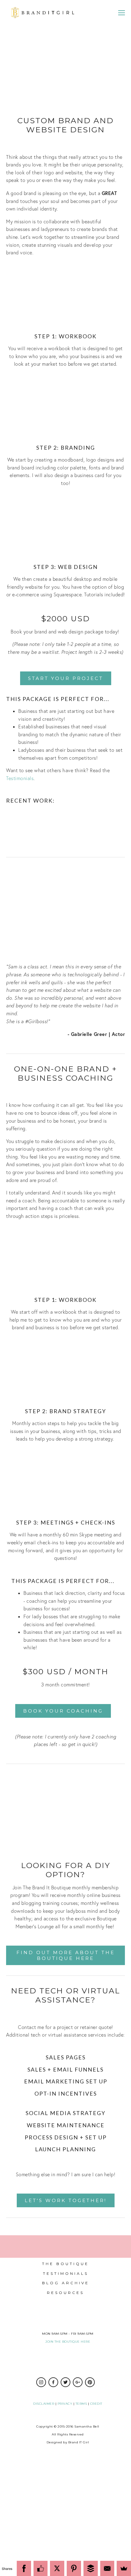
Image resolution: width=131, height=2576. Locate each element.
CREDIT (96, 2404)
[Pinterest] (74, 2568)
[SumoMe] (124, 2568)
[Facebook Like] (41, 2568)
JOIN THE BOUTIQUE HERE (68, 2342)
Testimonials (20, 778)
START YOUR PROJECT (66, 678)
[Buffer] (91, 2568)
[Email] (107, 2568)
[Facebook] (24, 2568)
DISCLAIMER (44, 2404)
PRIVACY (65, 2404)
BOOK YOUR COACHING (63, 1711)
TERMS (81, 2404)
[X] (57, 2568)
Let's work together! (66, 2200)
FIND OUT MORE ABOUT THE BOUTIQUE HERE (66, 1955)
